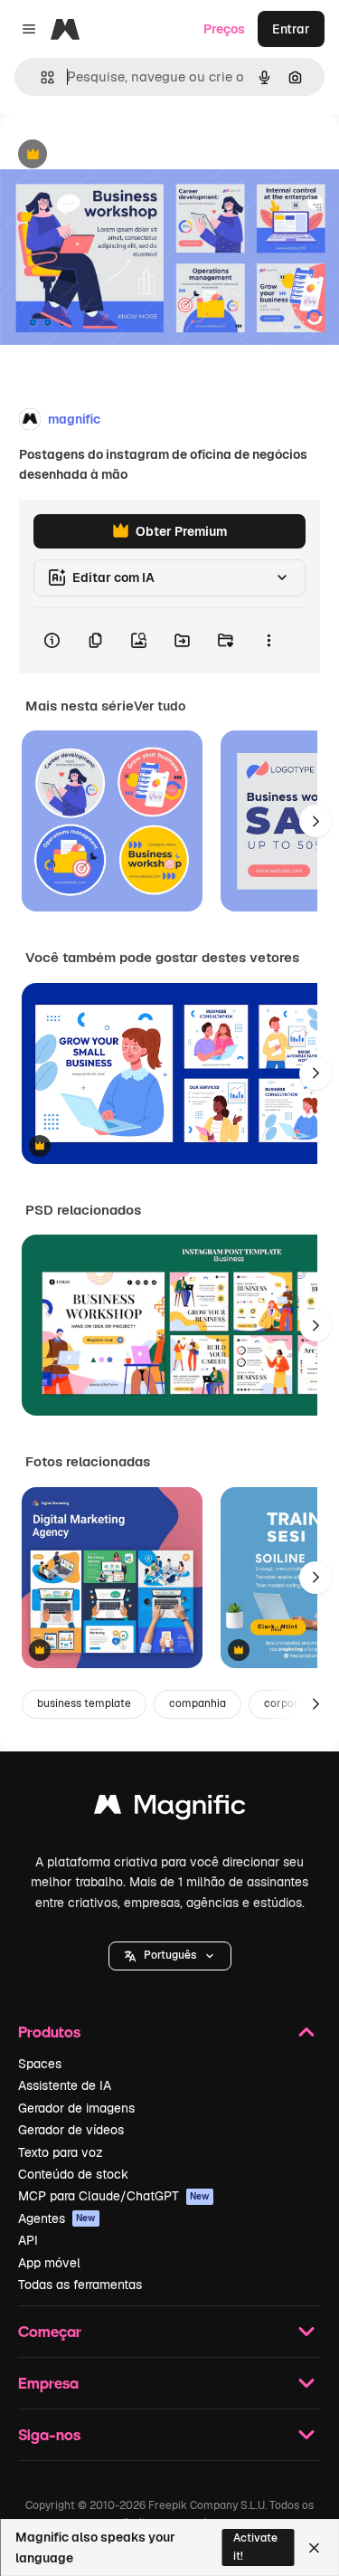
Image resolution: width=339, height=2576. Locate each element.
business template (84, 1703)
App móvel (49, 2263)
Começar (50, 2331)
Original (116, 155)
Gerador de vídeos (71, 2130)
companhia (198, 1703)
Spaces (40, 2064)
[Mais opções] (268, 641)
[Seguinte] (315, 821)
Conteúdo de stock (73, 2174)
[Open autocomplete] (40, 77)
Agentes (57, 2218)
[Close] (314, 2548)
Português (170, 1955)
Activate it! (255, 2547)
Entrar (291, 29)
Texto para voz (61, 2152)
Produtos (49, 2032)
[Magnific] (170, 1809)
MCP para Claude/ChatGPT (114, 2196)
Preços (224, 29)
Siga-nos (49, 2434)
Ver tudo (160, 706)
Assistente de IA (65, 2085)
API (28, 2240)
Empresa (48, 2383)
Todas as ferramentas (80, 2285)
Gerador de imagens (76, 2108)
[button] (170, 1956)
